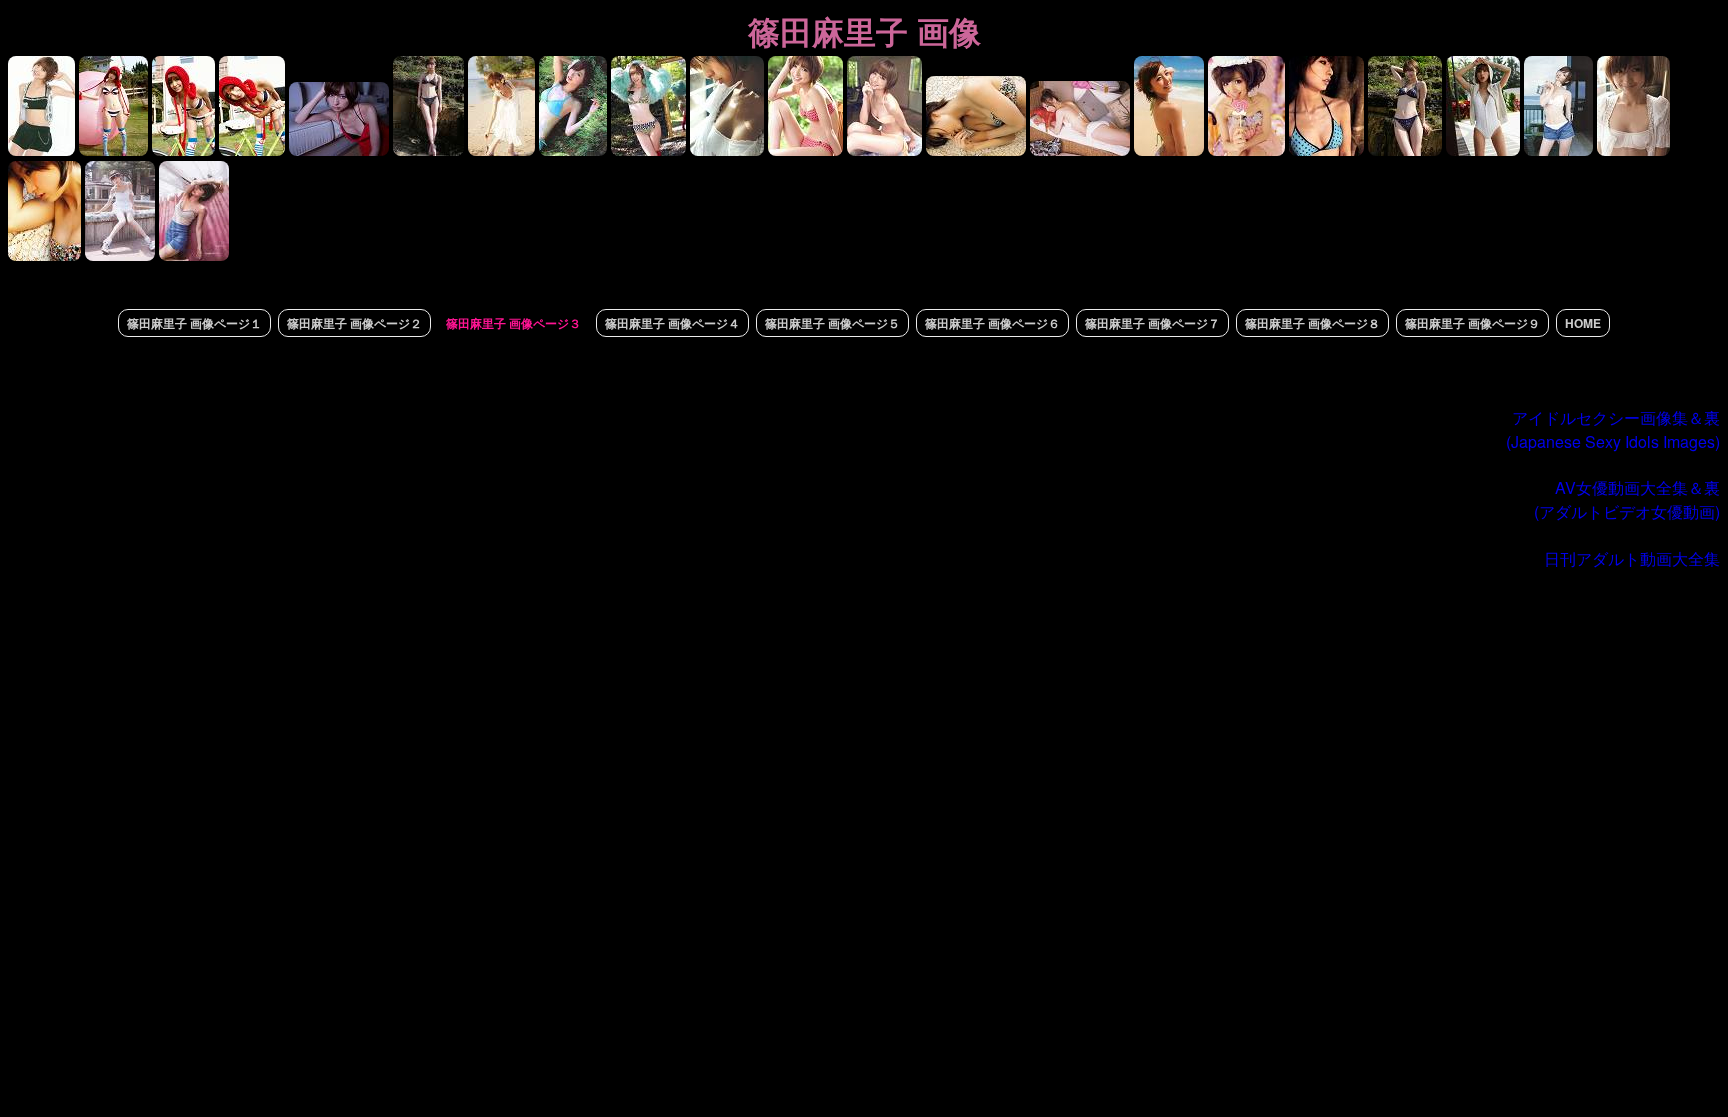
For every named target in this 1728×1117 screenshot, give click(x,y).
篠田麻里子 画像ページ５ (832, 323)
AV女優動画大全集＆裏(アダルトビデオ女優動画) (1627, 499)
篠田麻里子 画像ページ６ (992, 323)
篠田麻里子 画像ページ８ (1312, 323)
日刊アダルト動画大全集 (1632, 558)
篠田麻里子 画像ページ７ (1152, 323)
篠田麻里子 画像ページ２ (354, 323)
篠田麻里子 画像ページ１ (194, 323)
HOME (1583, 323)
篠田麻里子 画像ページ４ (672, 323)
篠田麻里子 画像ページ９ (1472, 323)
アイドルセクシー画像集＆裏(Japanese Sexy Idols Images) (1613, 429)
